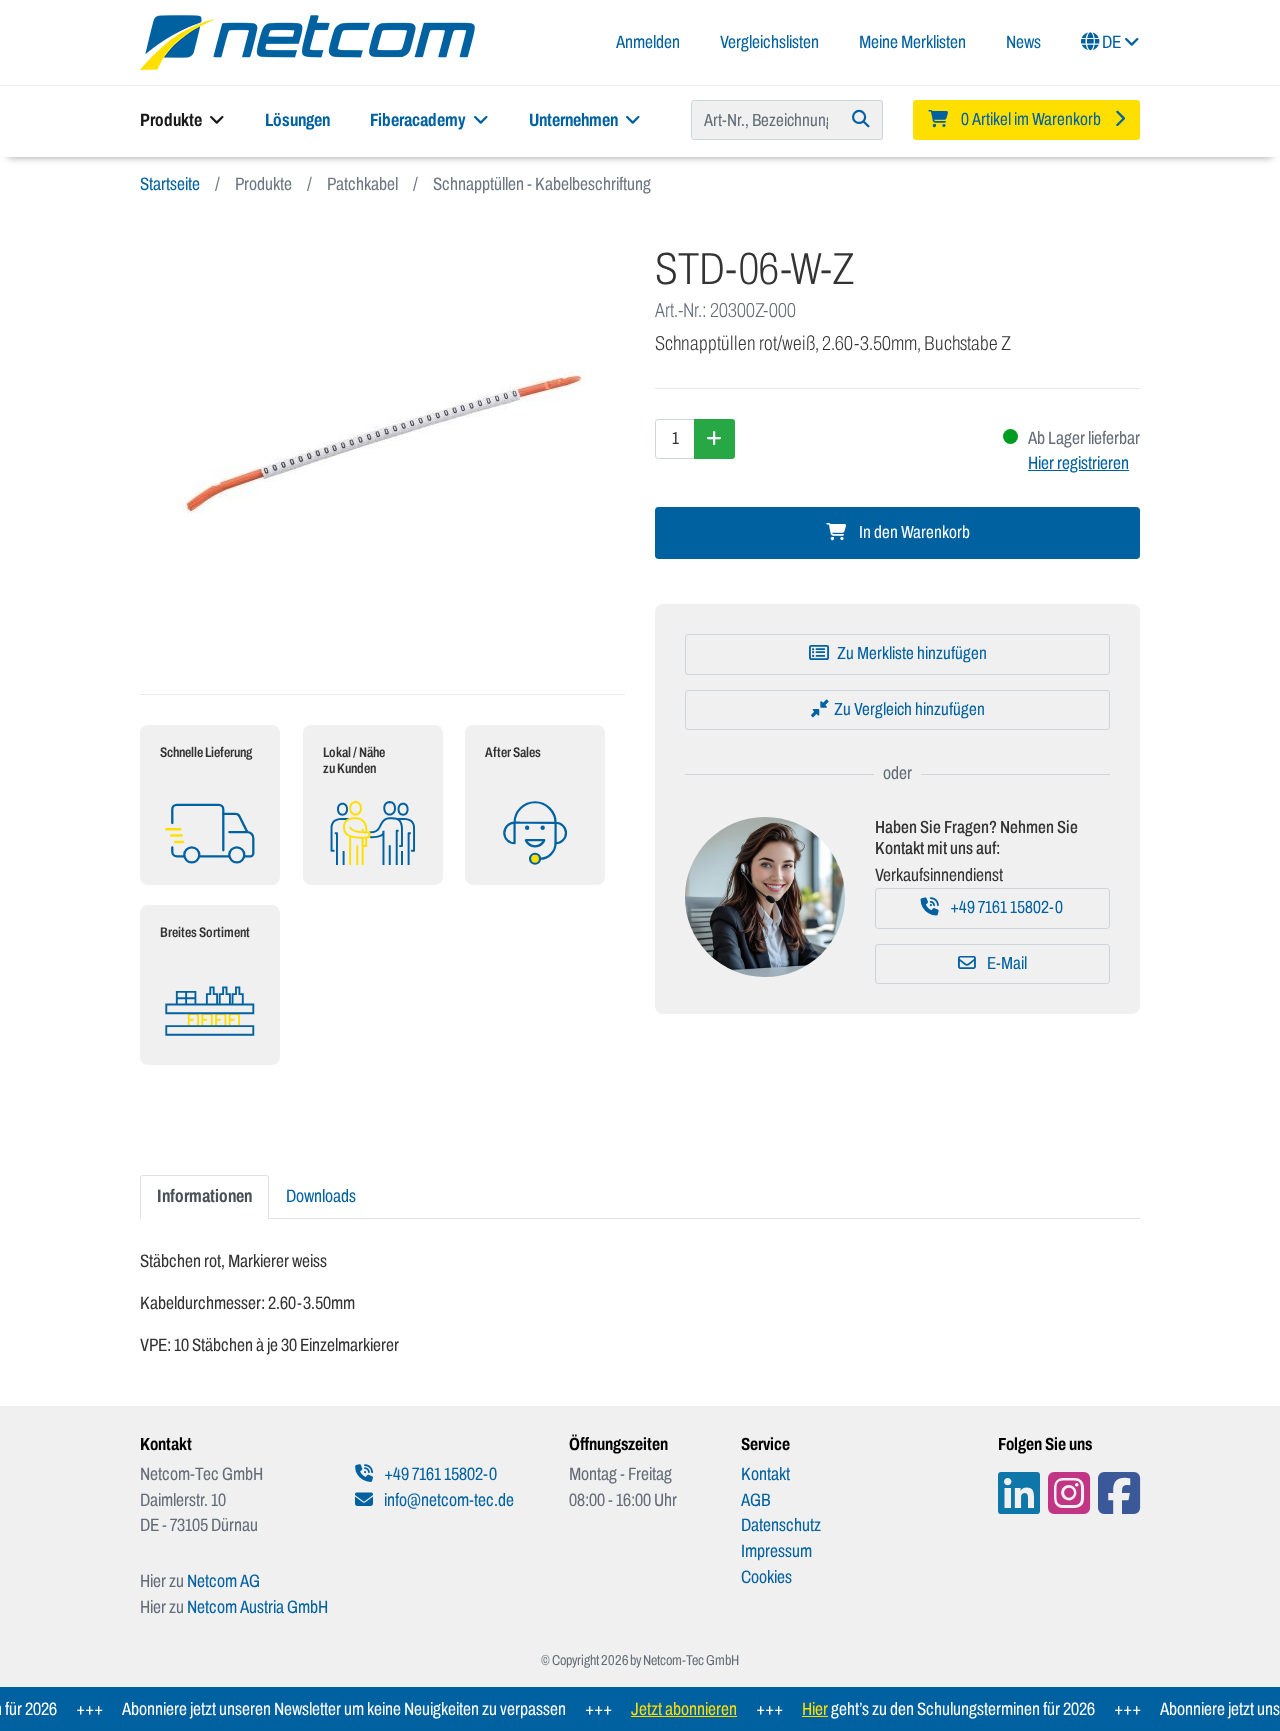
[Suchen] (861, 120)
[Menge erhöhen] (714, 439)
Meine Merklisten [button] (912, 42)
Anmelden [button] (648, 42)
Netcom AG (223, 1581)
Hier (795, 1709)
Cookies (766, 1577)
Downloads (321, 1196)
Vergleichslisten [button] (769, 42)
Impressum (776, 1551)
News (1023, 42)
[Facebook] (1119, 1493)
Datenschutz (781, 1525)
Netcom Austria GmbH (257, 1607)
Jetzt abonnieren (664, 1709)
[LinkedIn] (1019, 1493)
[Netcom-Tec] (307, 41)
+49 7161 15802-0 (1005, 907)
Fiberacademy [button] (419, 120)
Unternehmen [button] (575, 120)
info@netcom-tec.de (447, 1500)
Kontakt (765, 1474)
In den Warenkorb (913, 532)
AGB (756, 1500)
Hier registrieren (1078, 463)
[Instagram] (1069, 1493)
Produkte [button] (172, 120)
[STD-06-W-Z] (382, 445)
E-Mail (1005, 963)
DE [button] (1111, 42)
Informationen (204, 1196)
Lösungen (297, 120)
